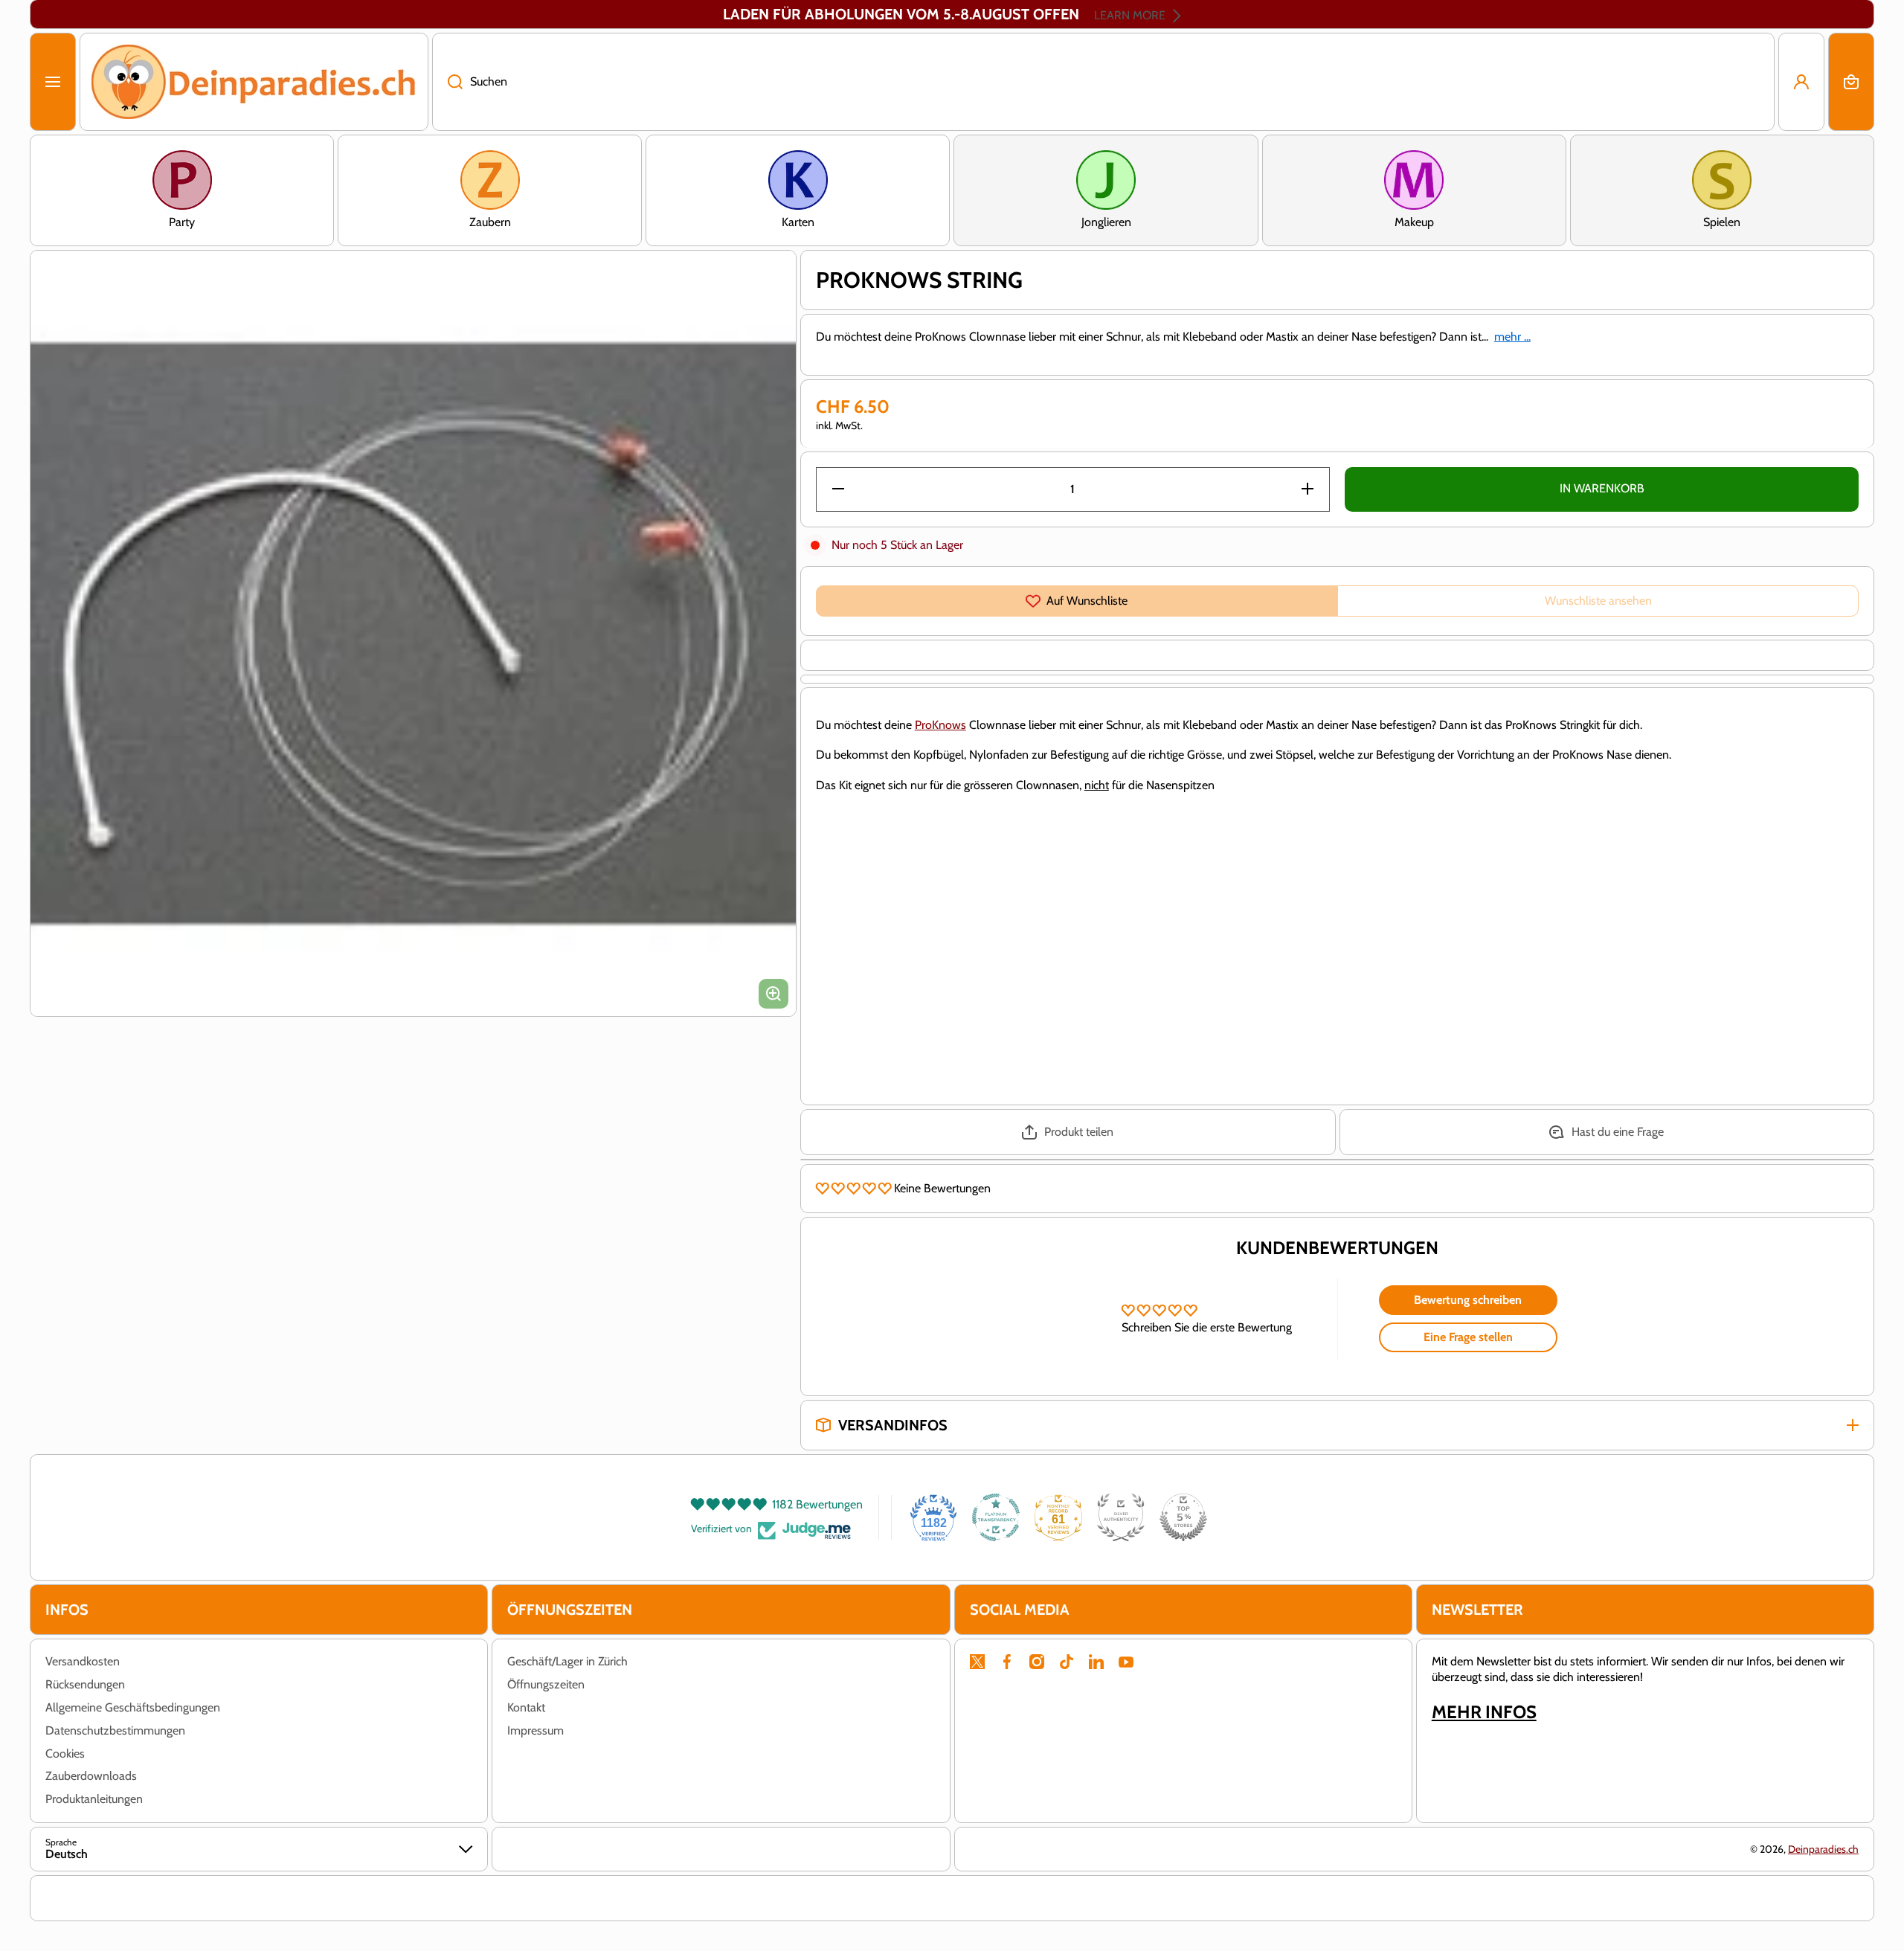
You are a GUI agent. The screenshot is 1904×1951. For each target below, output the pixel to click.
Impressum (535, 1730)
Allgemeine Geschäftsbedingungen (133, 1707)
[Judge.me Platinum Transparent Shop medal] (996, 1517)
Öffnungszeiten (546, 1684)
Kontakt (526, 1707)
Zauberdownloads (91, 1776)
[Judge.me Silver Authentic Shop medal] (1121, 1517)
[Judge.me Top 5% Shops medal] (1183, 1517)
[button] (1851, 82)
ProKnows (940, 725)
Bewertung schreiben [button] (1468, 1300)
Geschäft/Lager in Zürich (567, 1661)
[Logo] (254, 82)
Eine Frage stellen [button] (1468, 1337)
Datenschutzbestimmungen (115, 1730)
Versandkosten (83, 1661)
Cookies (65, 1754)
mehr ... (1512, 337)
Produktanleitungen (94, 1799)
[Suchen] (447, 82)
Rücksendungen (85, 1684)
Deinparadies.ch (1823, 1849)
